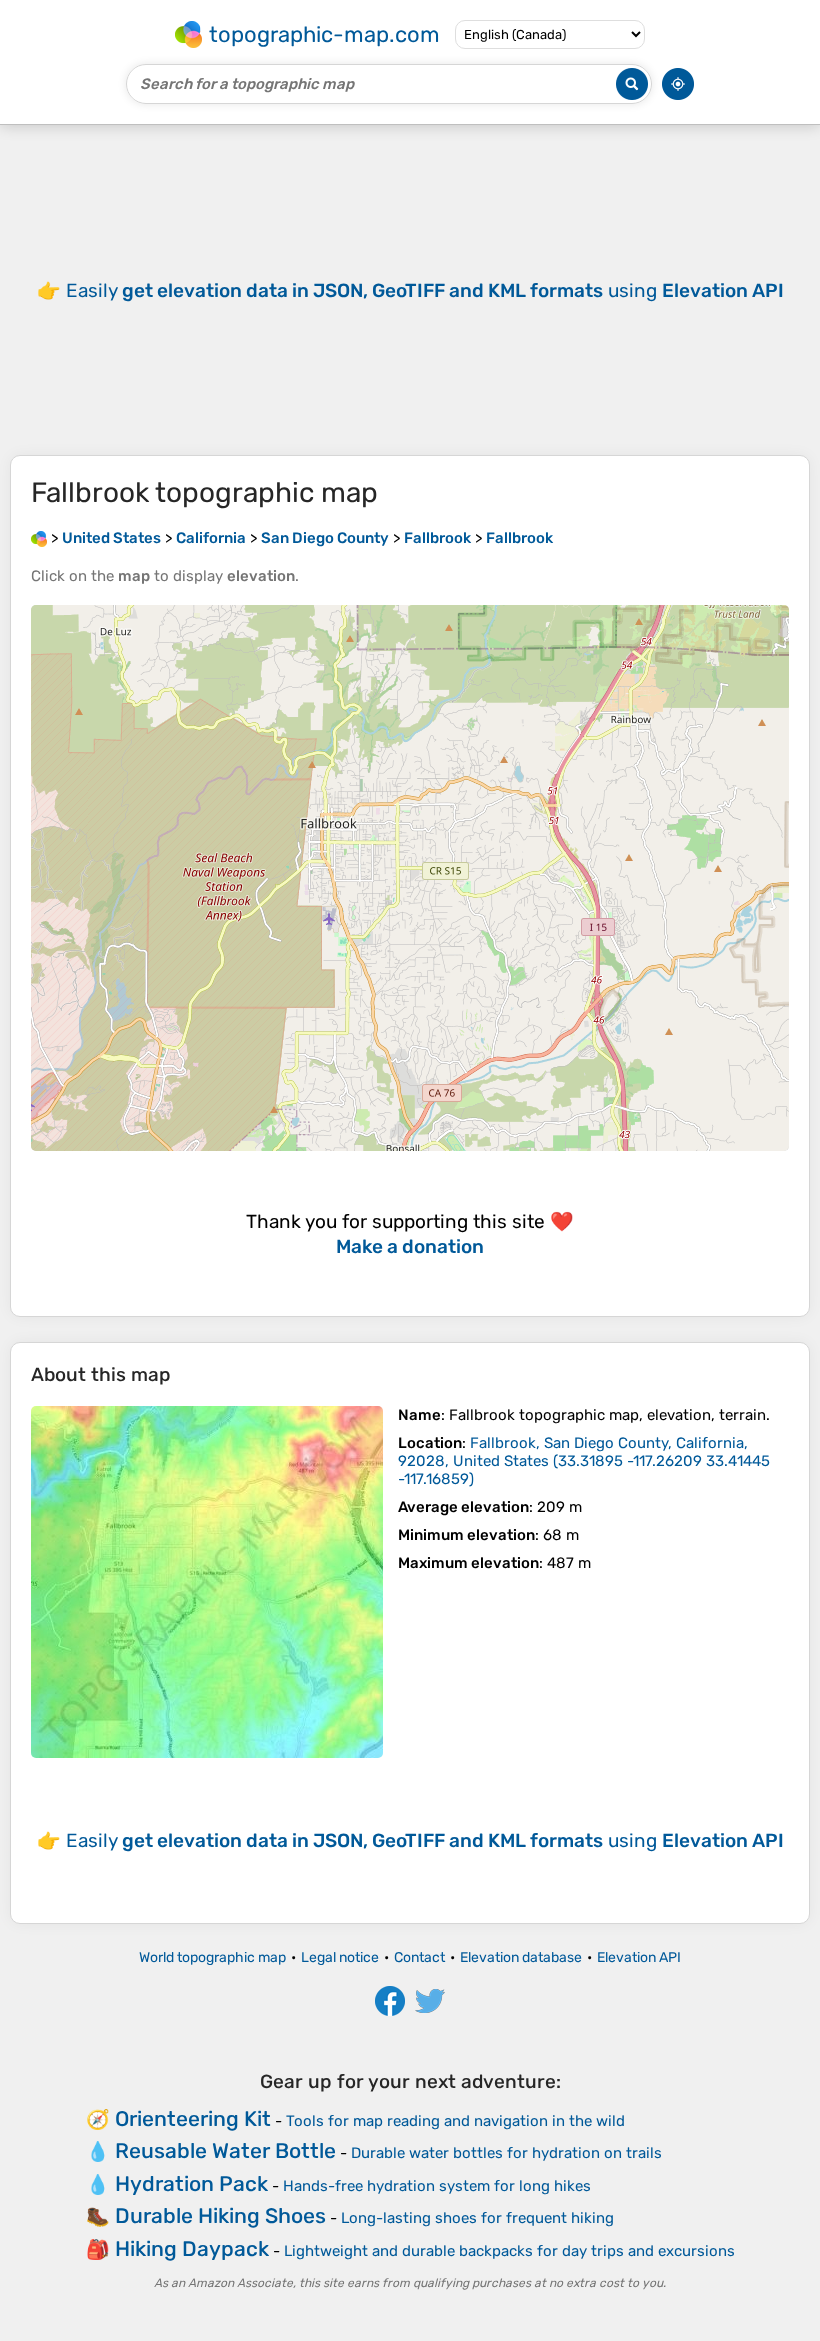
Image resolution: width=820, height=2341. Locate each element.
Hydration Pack (191, 2183)
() (584, 1461)
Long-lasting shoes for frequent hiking (477, 2218)
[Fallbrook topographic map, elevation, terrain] (207, 1582)
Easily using (425, 290)
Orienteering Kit (193, 2118)
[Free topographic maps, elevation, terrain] (39, 538)
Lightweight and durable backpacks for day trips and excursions (509, 2251)
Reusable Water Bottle (225, 2150)
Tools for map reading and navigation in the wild (455, 2121)
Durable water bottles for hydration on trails (506, 2153)
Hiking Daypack (192, 2248)
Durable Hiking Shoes (220, 2215)
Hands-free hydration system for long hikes (437, 2186)
